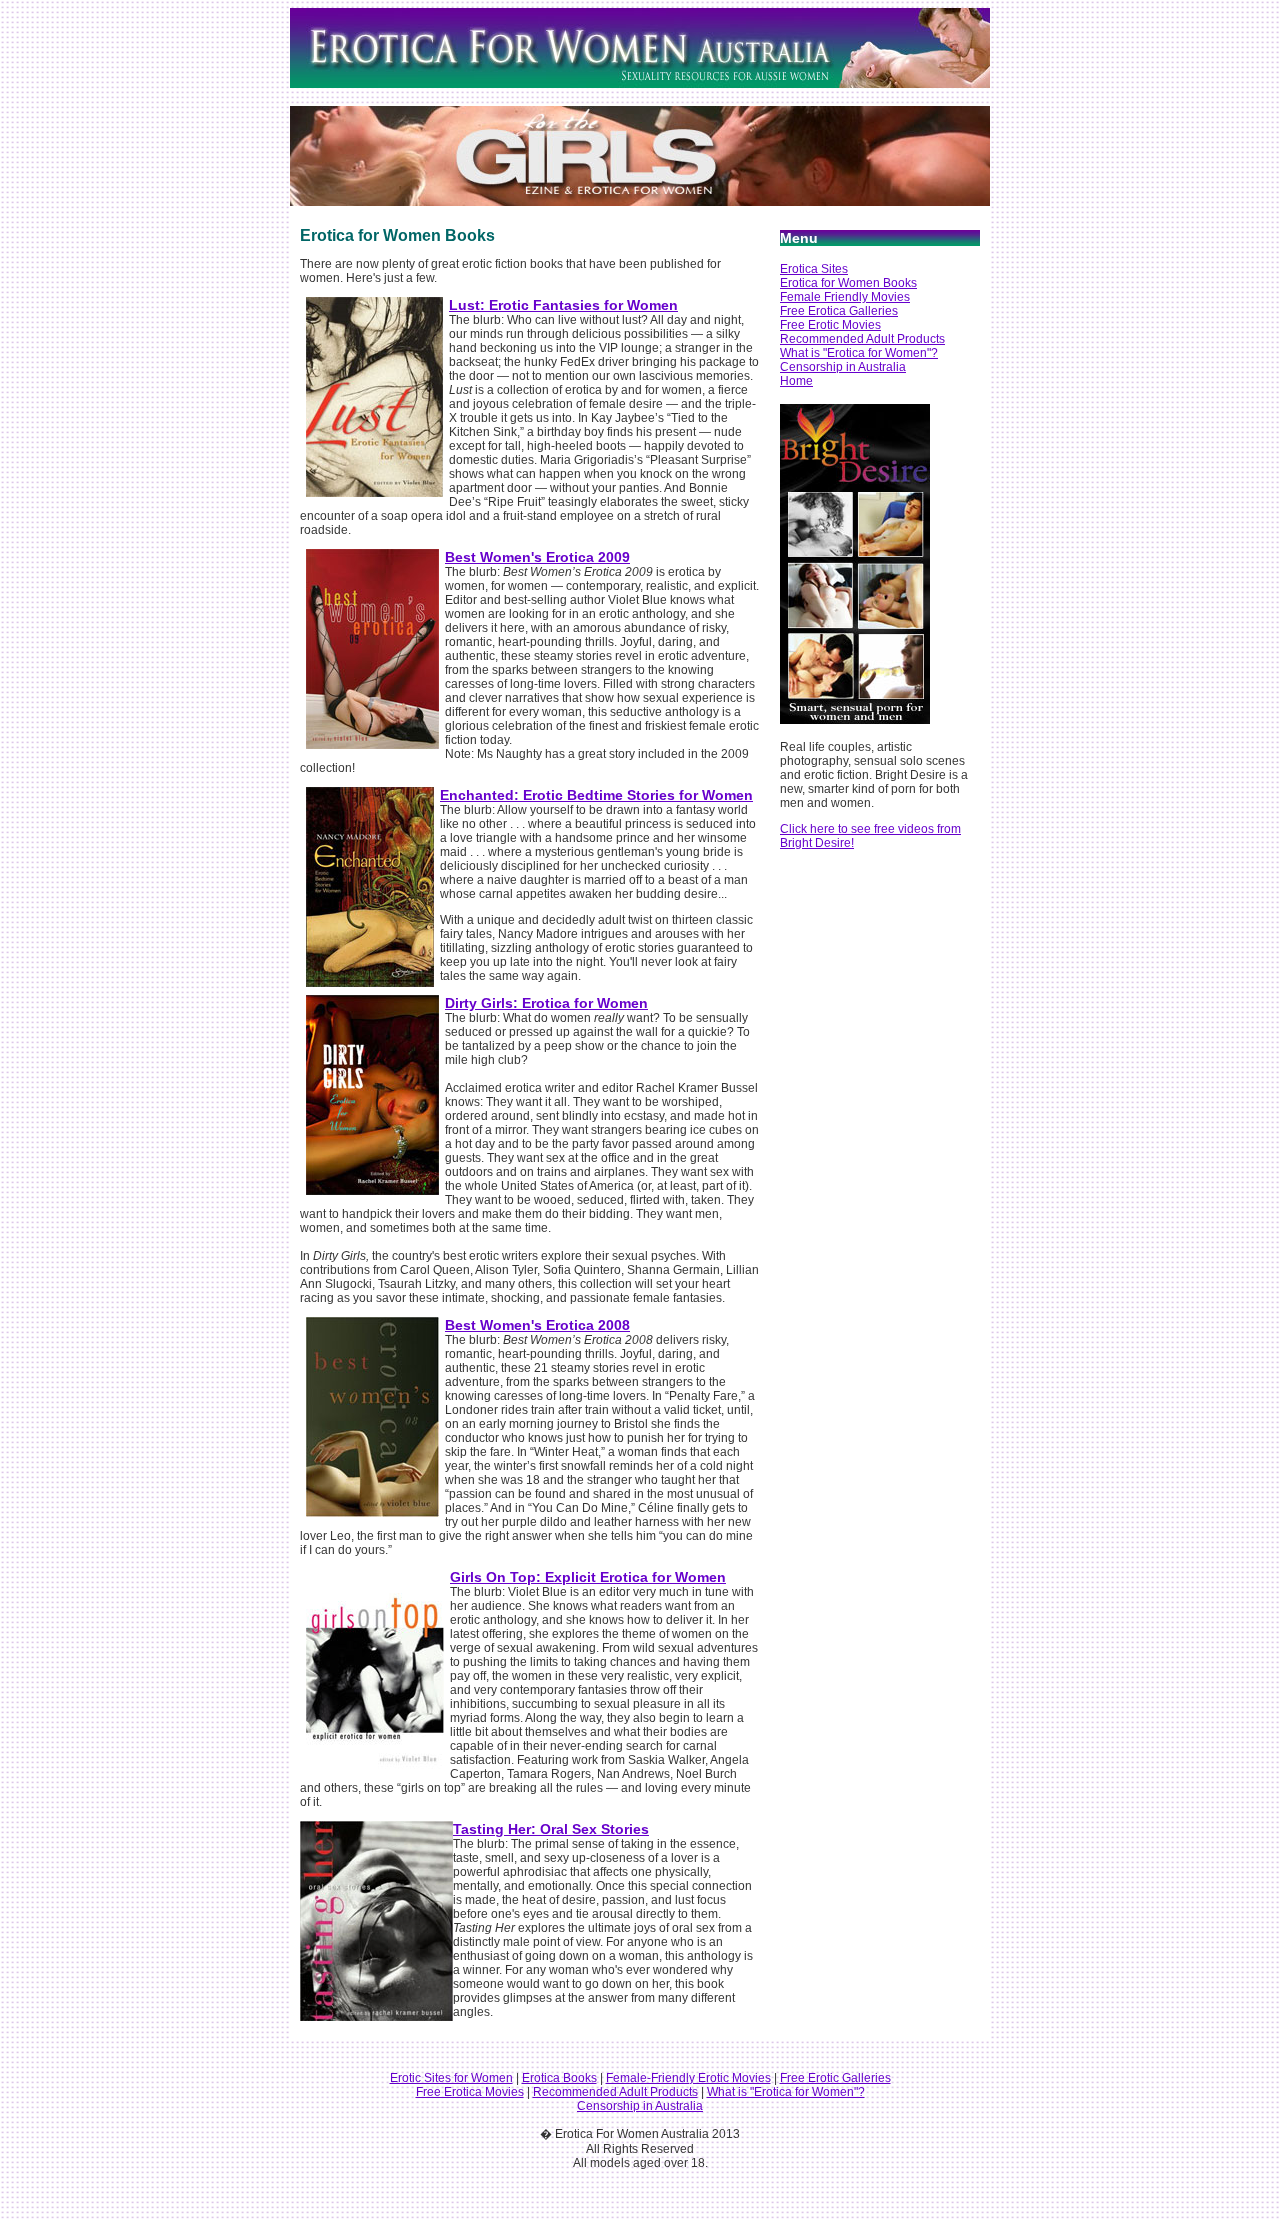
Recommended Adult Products (862, 339)
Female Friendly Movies (845, 297)
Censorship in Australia (843, 367)
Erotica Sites (814, 269)
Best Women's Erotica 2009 (537, 557)
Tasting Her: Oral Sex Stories (551, 1829)
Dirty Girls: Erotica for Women (546, 1003)
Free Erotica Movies (470, 2092)
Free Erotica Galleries (839, 311)
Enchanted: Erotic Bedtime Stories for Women (596, 795)
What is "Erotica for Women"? (859, 353)
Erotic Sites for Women (451, 2078)
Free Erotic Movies (830, 325)
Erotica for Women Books (848, 283)
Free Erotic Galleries (835, 2078)
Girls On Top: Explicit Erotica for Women (588, 1577)
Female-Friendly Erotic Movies (688, 2078)
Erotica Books (559, 2078)
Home (796, 381)
